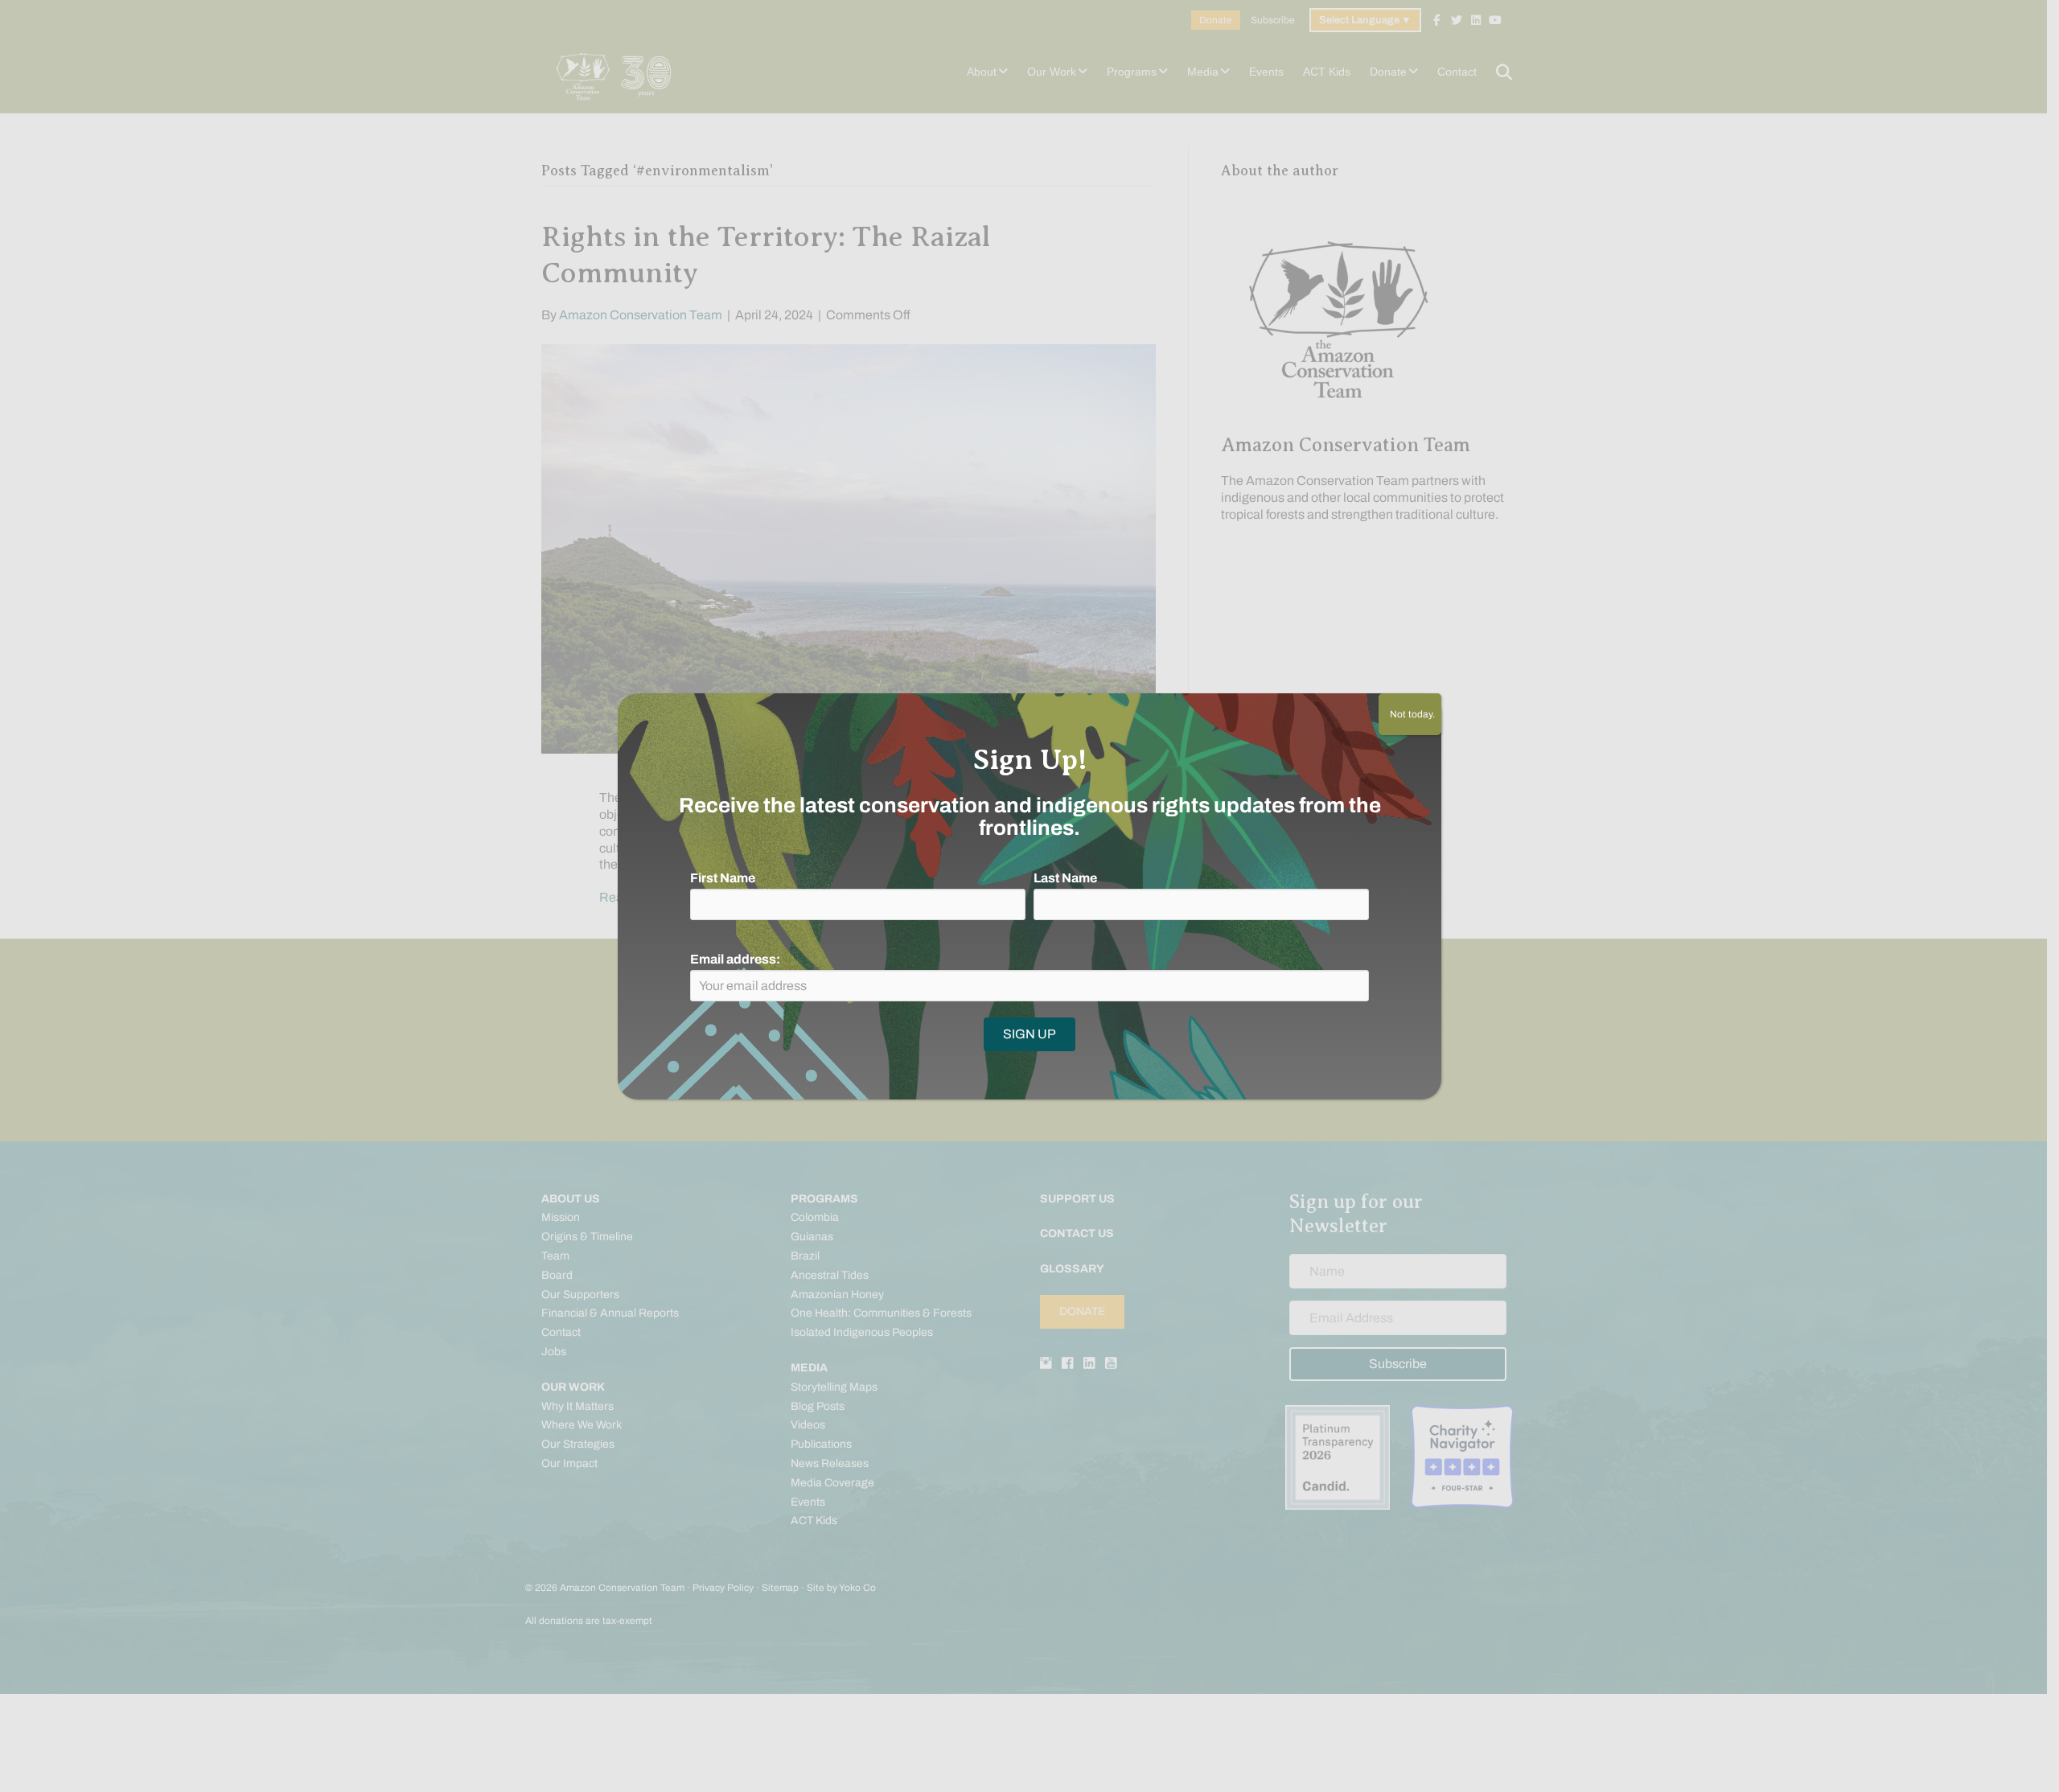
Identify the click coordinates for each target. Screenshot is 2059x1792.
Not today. (1410, 714)
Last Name (1065, 878)
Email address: (735, 959)
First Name (723, 878)
